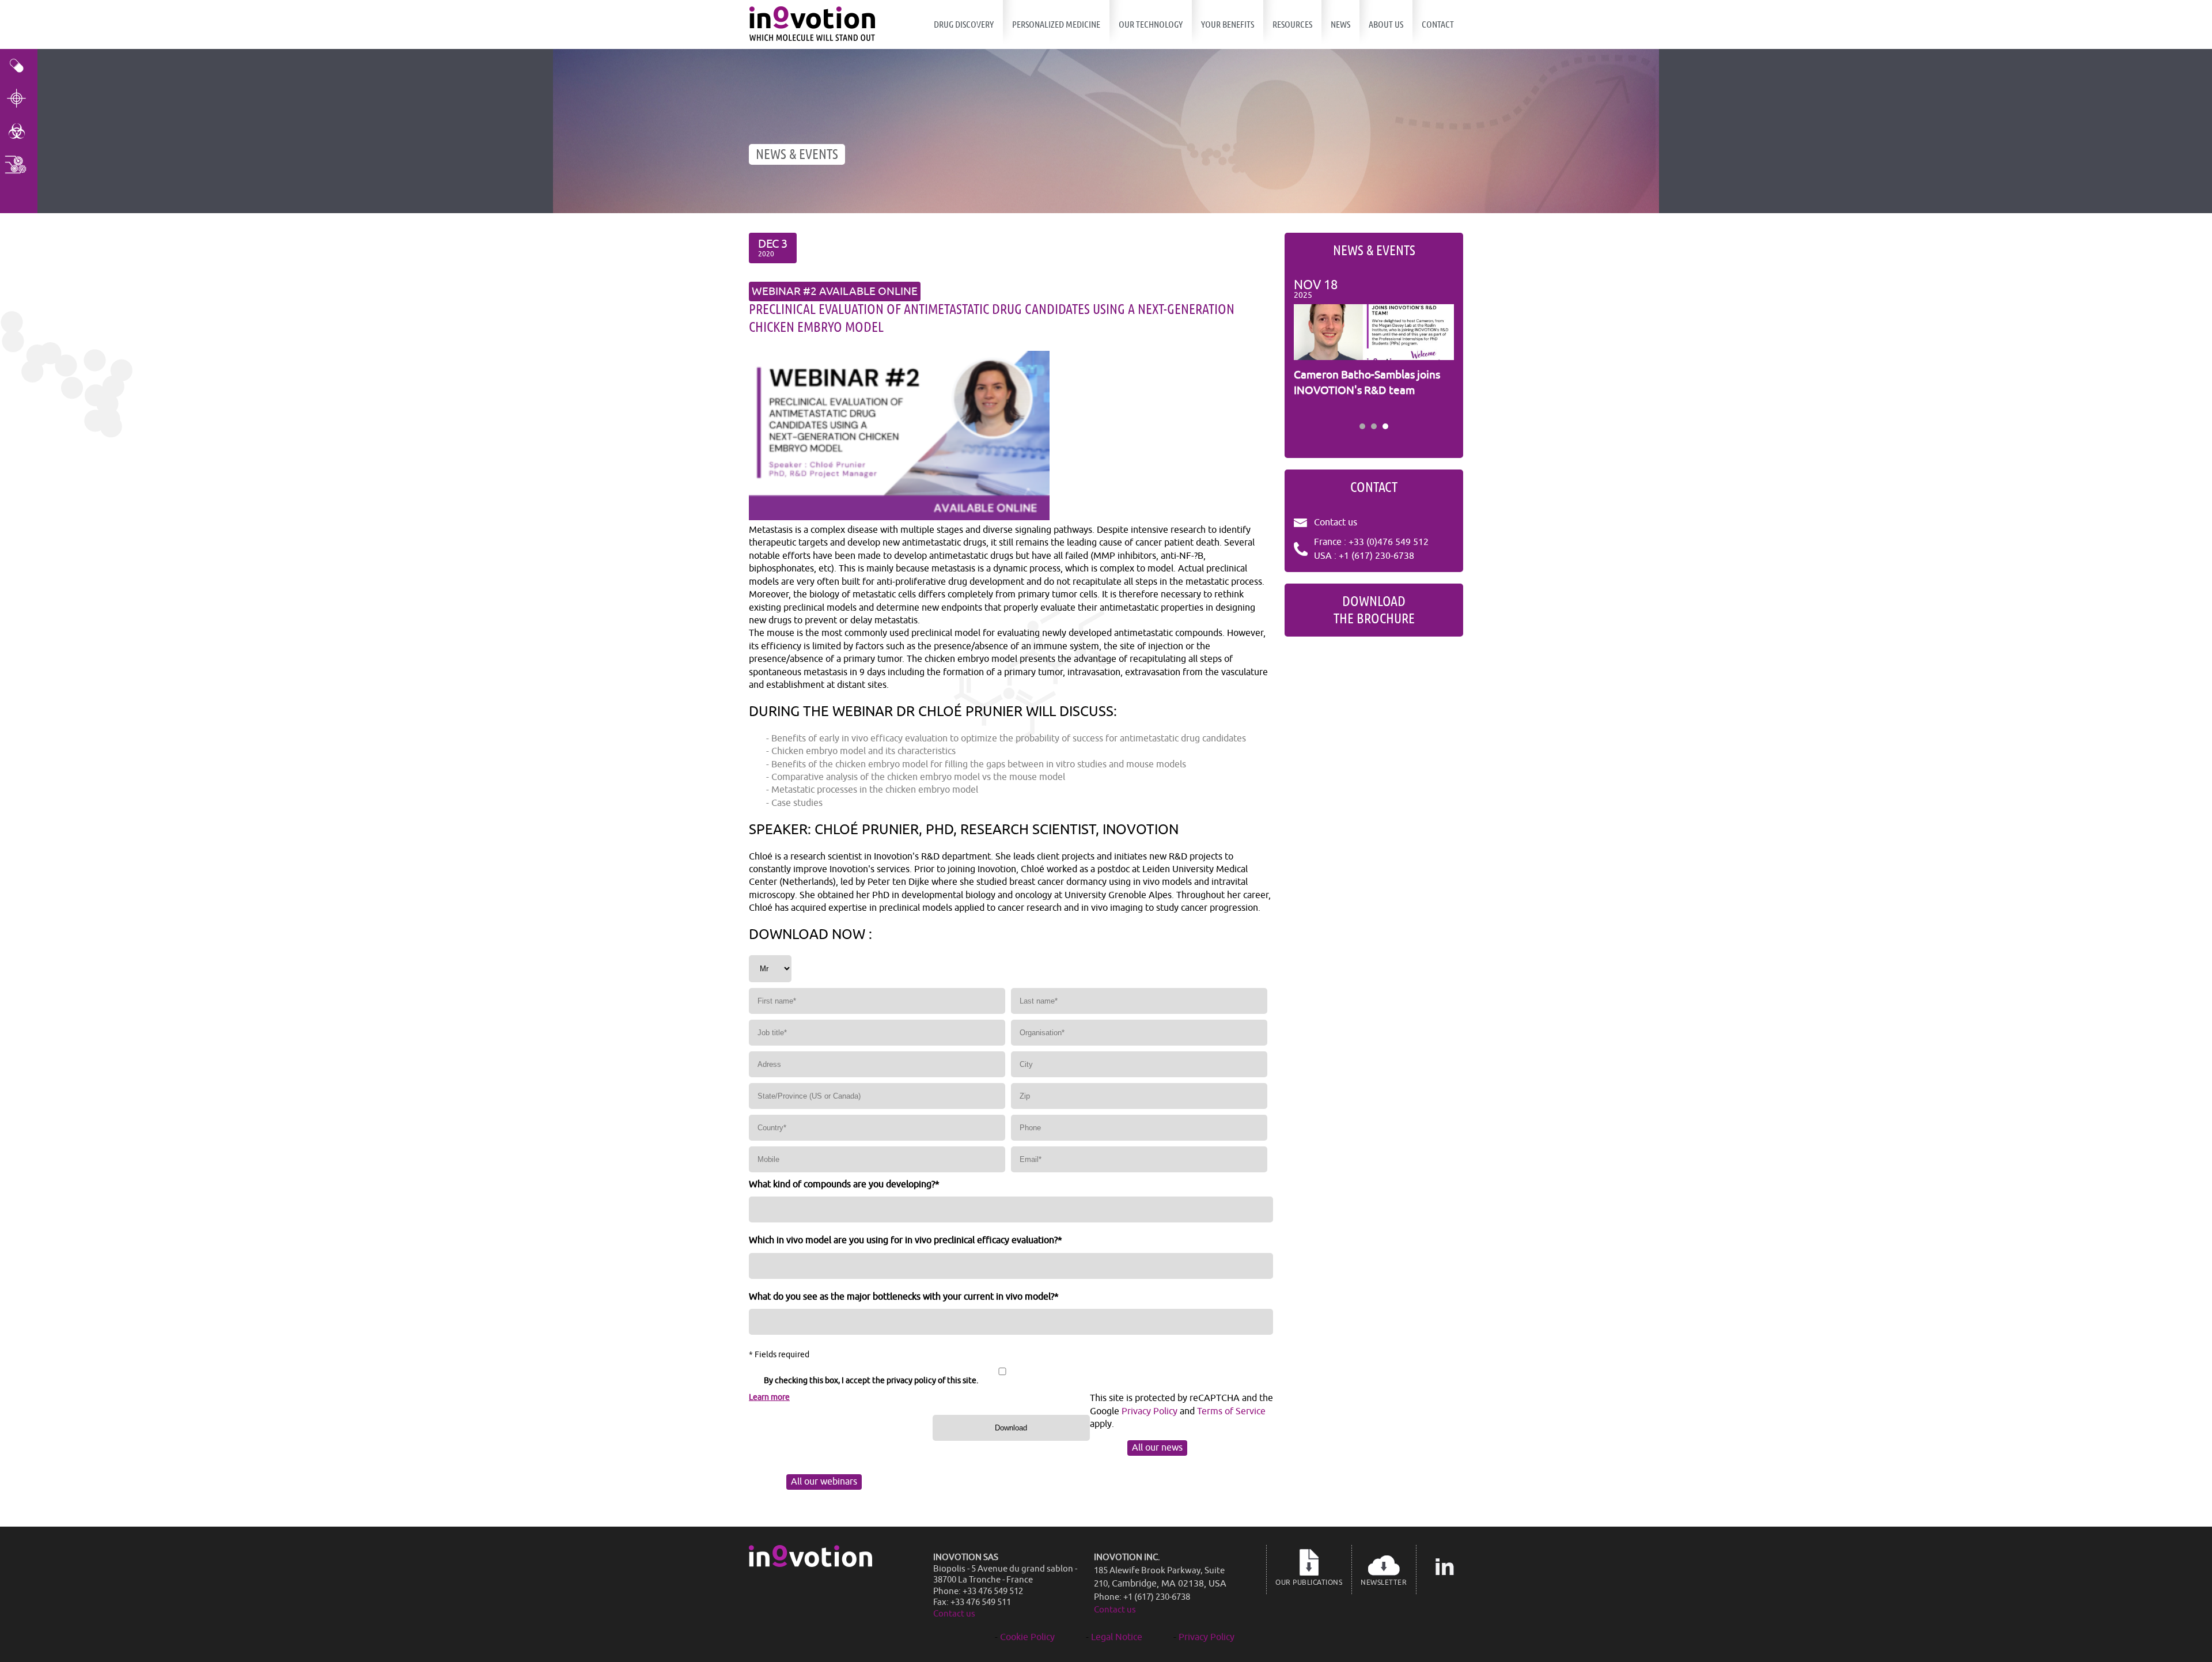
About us (1386, 24)
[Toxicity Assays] (19, 131)
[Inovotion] (810, 1564)
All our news (1157, 1448)
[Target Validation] (19, 98)
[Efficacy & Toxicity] (19, 65)
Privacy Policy (1149, 1411)
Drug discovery (964, 24)
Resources (1292, 24)
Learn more (769, 1397)
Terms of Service (1231, 1411)
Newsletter (1384, 1583)
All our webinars (824, 1482)
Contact (1438, 24)
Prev (1309, 347)
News (1340, 24)
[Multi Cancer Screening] (19, 164)
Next (1439, 347)
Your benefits (1228, 24)
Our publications (1309, 1583)
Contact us (1336, 523)
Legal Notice (1117, 1637)
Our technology (1151, 24)
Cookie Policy (1027, 1637)
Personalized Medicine (1056, 24)
